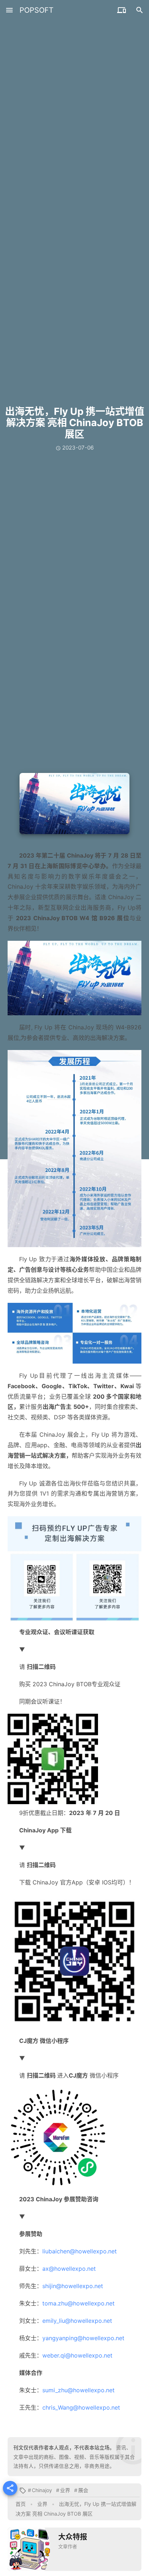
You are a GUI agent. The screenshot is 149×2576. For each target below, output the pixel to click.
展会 (83, 2490)
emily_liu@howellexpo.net (77, 2321)
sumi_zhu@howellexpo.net (78, 2390)
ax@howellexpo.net (69, 2269)
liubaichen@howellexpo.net (80, 2251)
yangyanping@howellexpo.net (83, 2338)
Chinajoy (42, 2490)
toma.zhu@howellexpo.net (78, 2303)
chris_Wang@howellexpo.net (81, 2407)
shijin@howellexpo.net (73, 2286)
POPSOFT (37, 10)
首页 (21, 2504)
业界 (65, 2490)
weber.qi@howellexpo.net (77, 2355)
